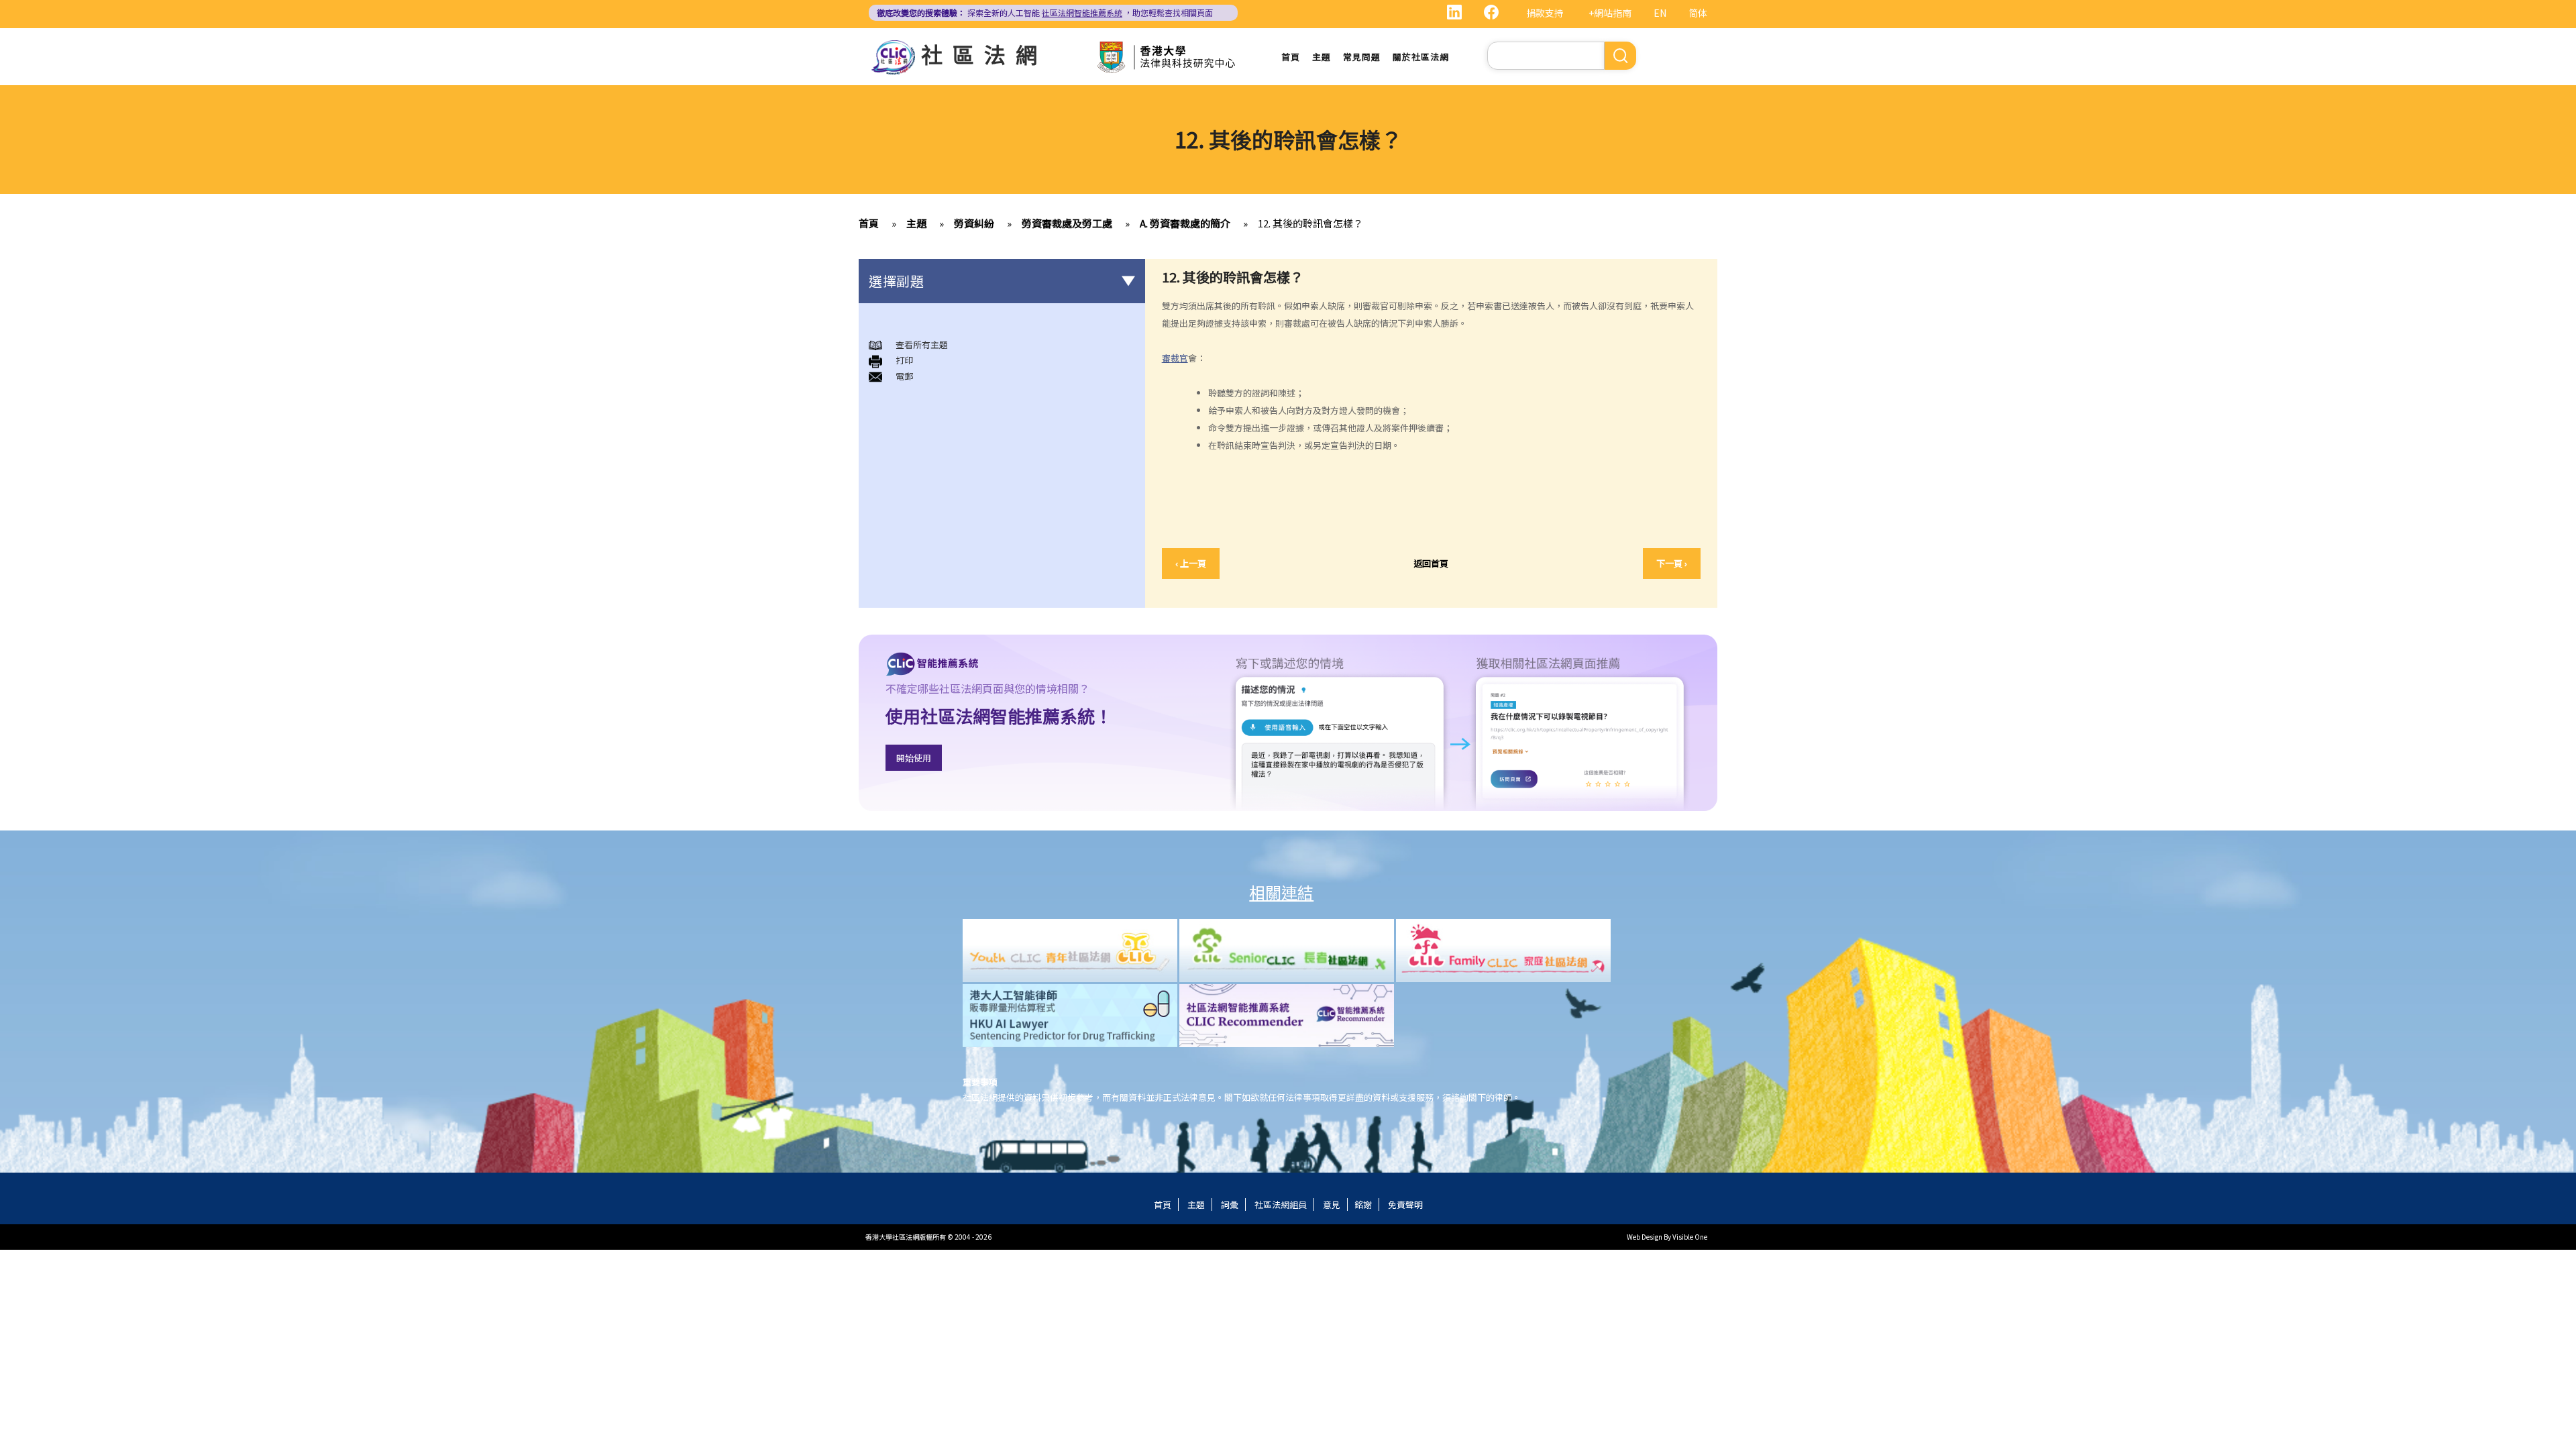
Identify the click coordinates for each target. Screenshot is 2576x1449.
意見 (1332, 1204)
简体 (1698, 13)
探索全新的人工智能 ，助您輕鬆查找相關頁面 (1045, 12)
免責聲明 (1405, 1204)
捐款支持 (1545, 13)
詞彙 (1230, 1204)
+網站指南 (1610, 13)
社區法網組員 (1281, 1204)
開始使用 (914, 758)
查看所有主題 (922, 344)
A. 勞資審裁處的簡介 (1185, 223)
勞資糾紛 (974, 223)
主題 (1322, 57)
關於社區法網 (1421, 57)
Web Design (1645, 1237)
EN (1660, 13)
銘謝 (1363, 1204)
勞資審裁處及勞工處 (1067, 223)
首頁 (1291, 57)
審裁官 (1175, 358)
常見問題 (1362, 57)
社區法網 (984, 54)
